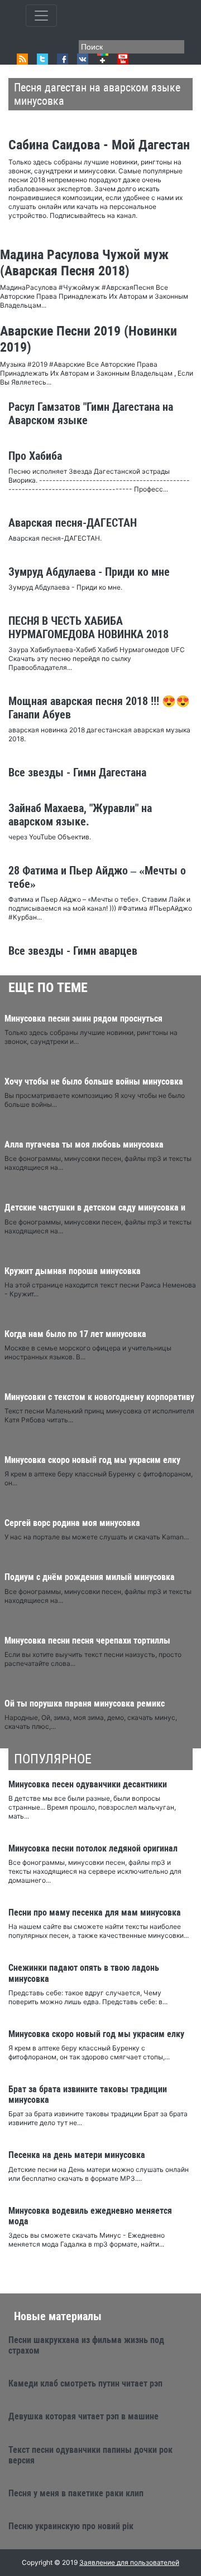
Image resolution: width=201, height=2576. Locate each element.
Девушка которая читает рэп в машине (83, 2416)
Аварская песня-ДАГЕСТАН (73, 523)
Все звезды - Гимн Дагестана (77, 772)
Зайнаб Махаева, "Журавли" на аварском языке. (80, 815)
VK (83, 59)
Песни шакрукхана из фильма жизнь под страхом (86, 2345)
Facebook (63, 59)
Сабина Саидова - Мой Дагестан (99, 145)
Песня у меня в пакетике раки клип (76, 2493)
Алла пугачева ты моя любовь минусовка (84, 1144)
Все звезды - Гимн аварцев (73, 951)
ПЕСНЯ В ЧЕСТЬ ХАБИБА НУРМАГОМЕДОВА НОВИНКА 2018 (88, 628)
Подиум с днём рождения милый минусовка (90, 1577)
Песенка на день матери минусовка (77, 2155)
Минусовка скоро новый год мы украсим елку (92, 1460)
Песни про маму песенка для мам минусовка (95, 1912)
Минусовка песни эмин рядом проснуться (83, 1019)
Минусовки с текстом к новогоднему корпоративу (99, 1397)
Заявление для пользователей (129, 2562)
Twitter (42, 59)
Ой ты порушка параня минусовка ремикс (85, 1703)
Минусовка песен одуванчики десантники (88, 1784)
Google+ (103, 59)
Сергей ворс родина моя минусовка (72, 1523)
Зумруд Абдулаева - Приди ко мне (89, 572)
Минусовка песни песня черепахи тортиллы (87, 1641)
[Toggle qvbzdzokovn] (41, 16)
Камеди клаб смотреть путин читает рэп (85, 2383)
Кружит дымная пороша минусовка (73, 1271)
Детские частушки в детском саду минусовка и (95, 1207)
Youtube (123, 59)
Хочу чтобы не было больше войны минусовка (94, 1082)
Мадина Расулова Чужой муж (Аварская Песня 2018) (84, 263)
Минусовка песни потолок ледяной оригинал (93, 1848)
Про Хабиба (35, 456)
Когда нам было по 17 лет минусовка (75, 1334)
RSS (22, 59)
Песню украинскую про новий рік (71, 2526)
